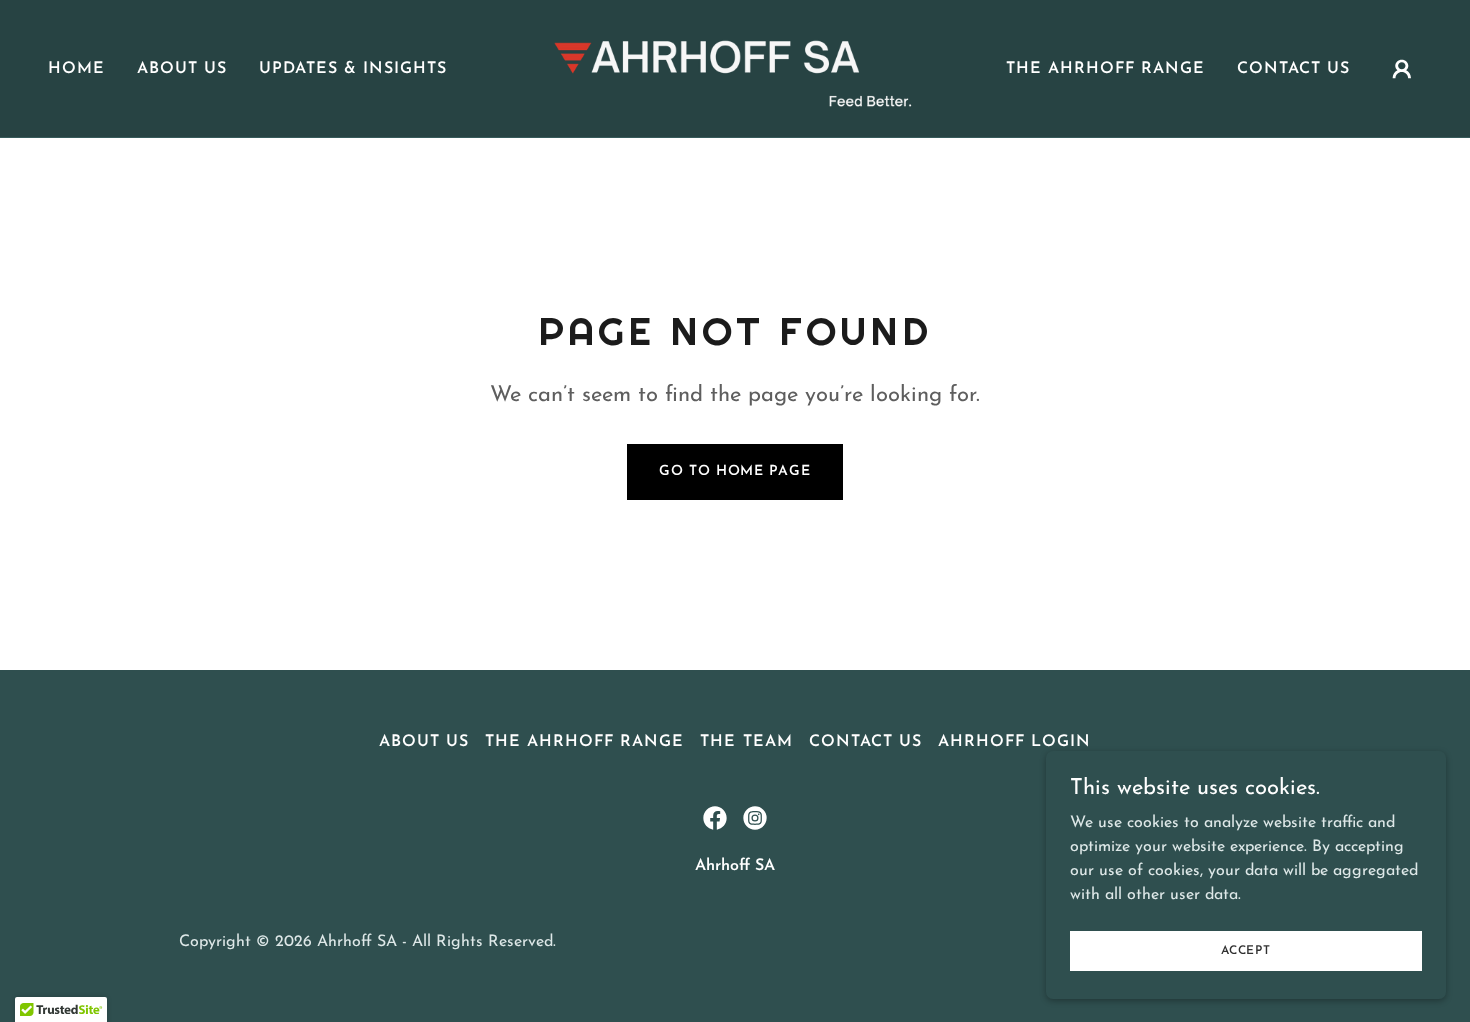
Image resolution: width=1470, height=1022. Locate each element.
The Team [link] (746, 742)
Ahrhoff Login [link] (1014, 742)
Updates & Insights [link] (353, 69)
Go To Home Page (734, 471)
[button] (1402, 69)
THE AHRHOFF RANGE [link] (1105, 69)
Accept (1246, 950)
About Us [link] (182, 69)
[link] (734, 68)
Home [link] (76, 69)
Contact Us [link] (1293, 69)
